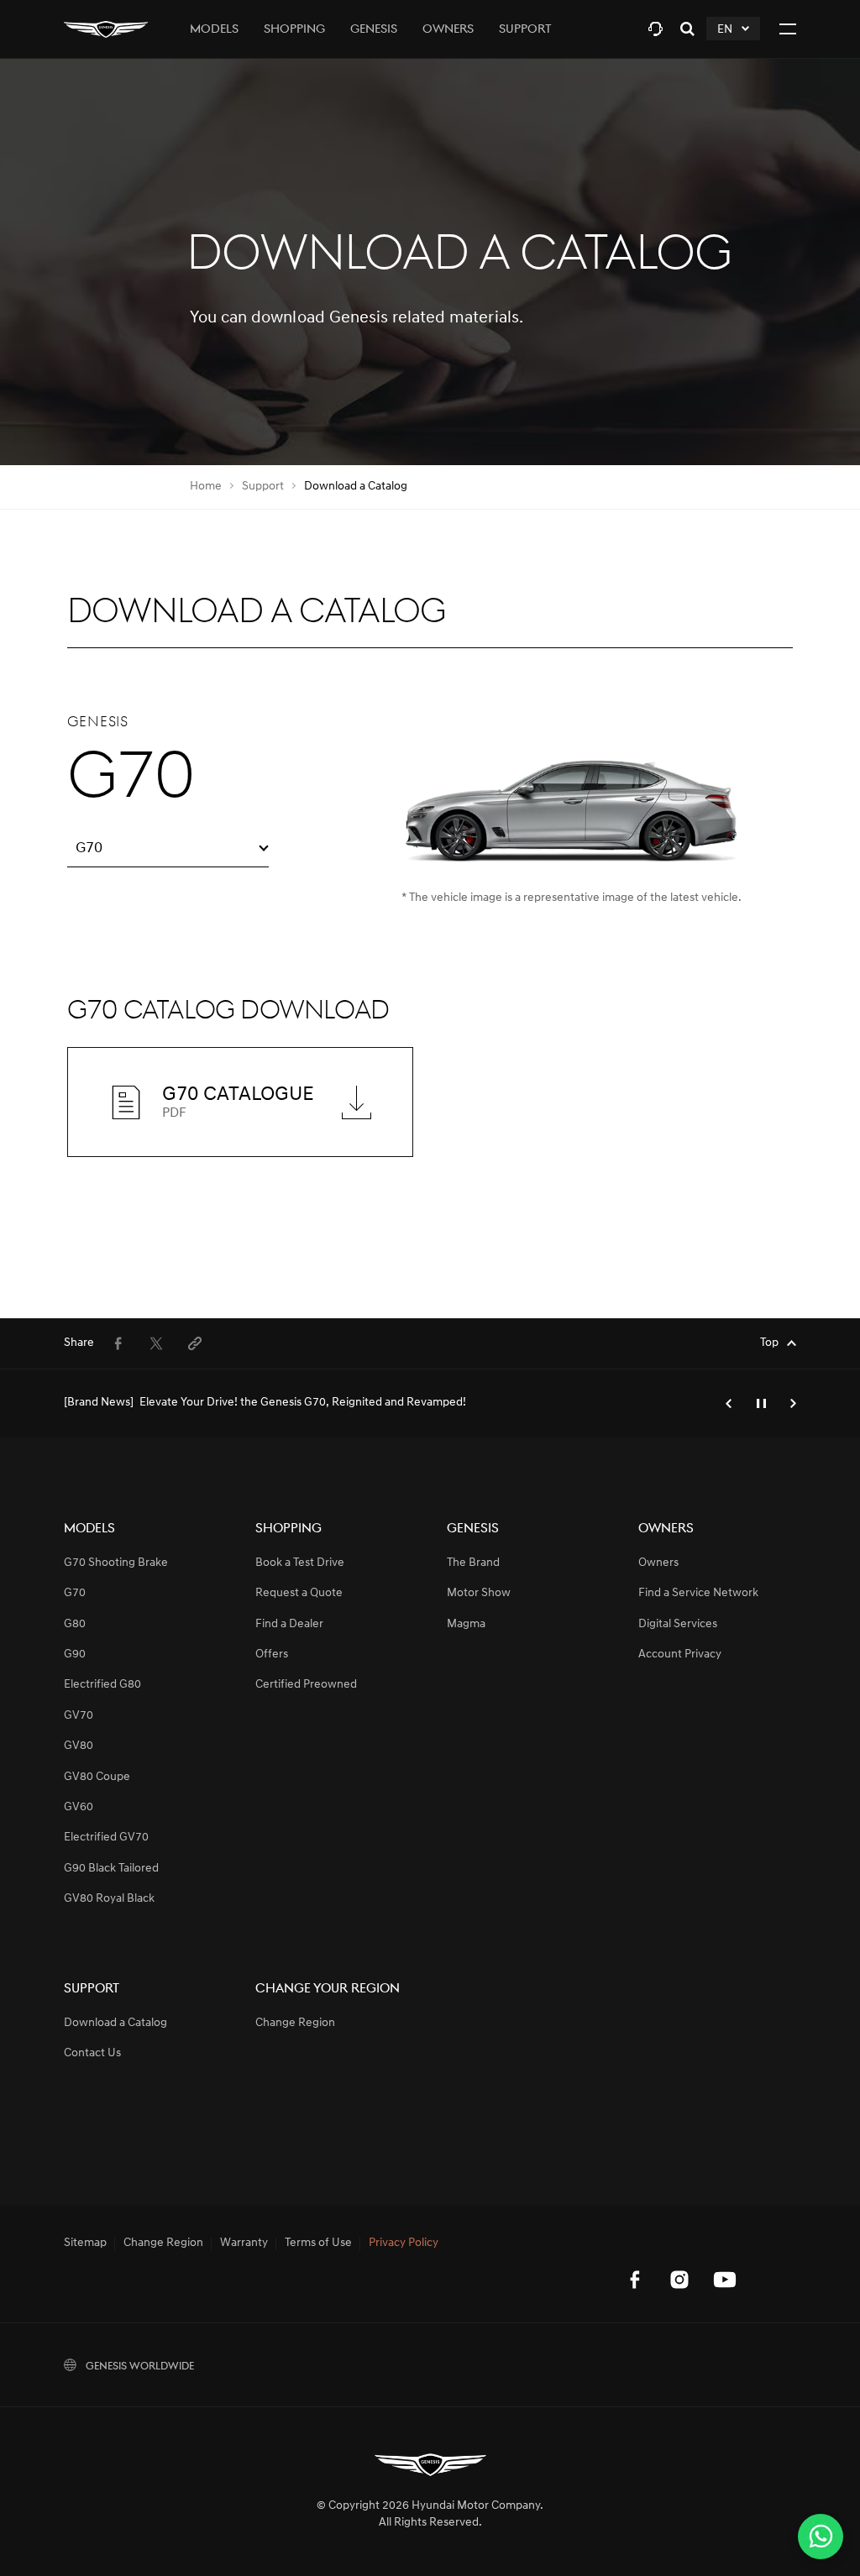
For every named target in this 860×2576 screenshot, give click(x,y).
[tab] (655, 29)
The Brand (473, 1563)
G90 (75, 1655)
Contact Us (92, 2053)
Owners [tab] (448, 30)
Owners (658, 1563)
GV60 (79, 1807)
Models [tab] (214, 30)
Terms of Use (318, 2244)
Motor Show (479, 1593)
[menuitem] (118, 1343)
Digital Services (678, 1624)
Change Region (295, 2023)
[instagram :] (679, 2280)
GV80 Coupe (97, 1777)
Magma (466, 1624)
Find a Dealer (289, 1624)
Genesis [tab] (374, 30)
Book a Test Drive (300, 1563)
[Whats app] (821, 2537)
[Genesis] (106, 29)
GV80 (79, 1746)
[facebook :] (634, 2280)
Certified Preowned (306, 1685)
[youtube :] (725, 2280)
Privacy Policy (404, 2244)
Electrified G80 (102, 1685)
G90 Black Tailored (111, 1869)
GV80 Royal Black (109, 1899)
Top (769, 1343)
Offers (272, 1655)
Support (263, 487)
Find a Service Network (698, 1593)
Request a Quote (299, 1593)
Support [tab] (525, 30)
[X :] (770, 2244)
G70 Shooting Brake (116, 1563)
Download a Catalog (115, 2023)
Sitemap (85, 2244)
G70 (75, 1593)
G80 (75, 1624)
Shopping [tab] (294, 30)
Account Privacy (680, 1655)
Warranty (244, 2244)
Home (206, 487)
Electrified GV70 (106, 1838)
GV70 (79, 1716)
